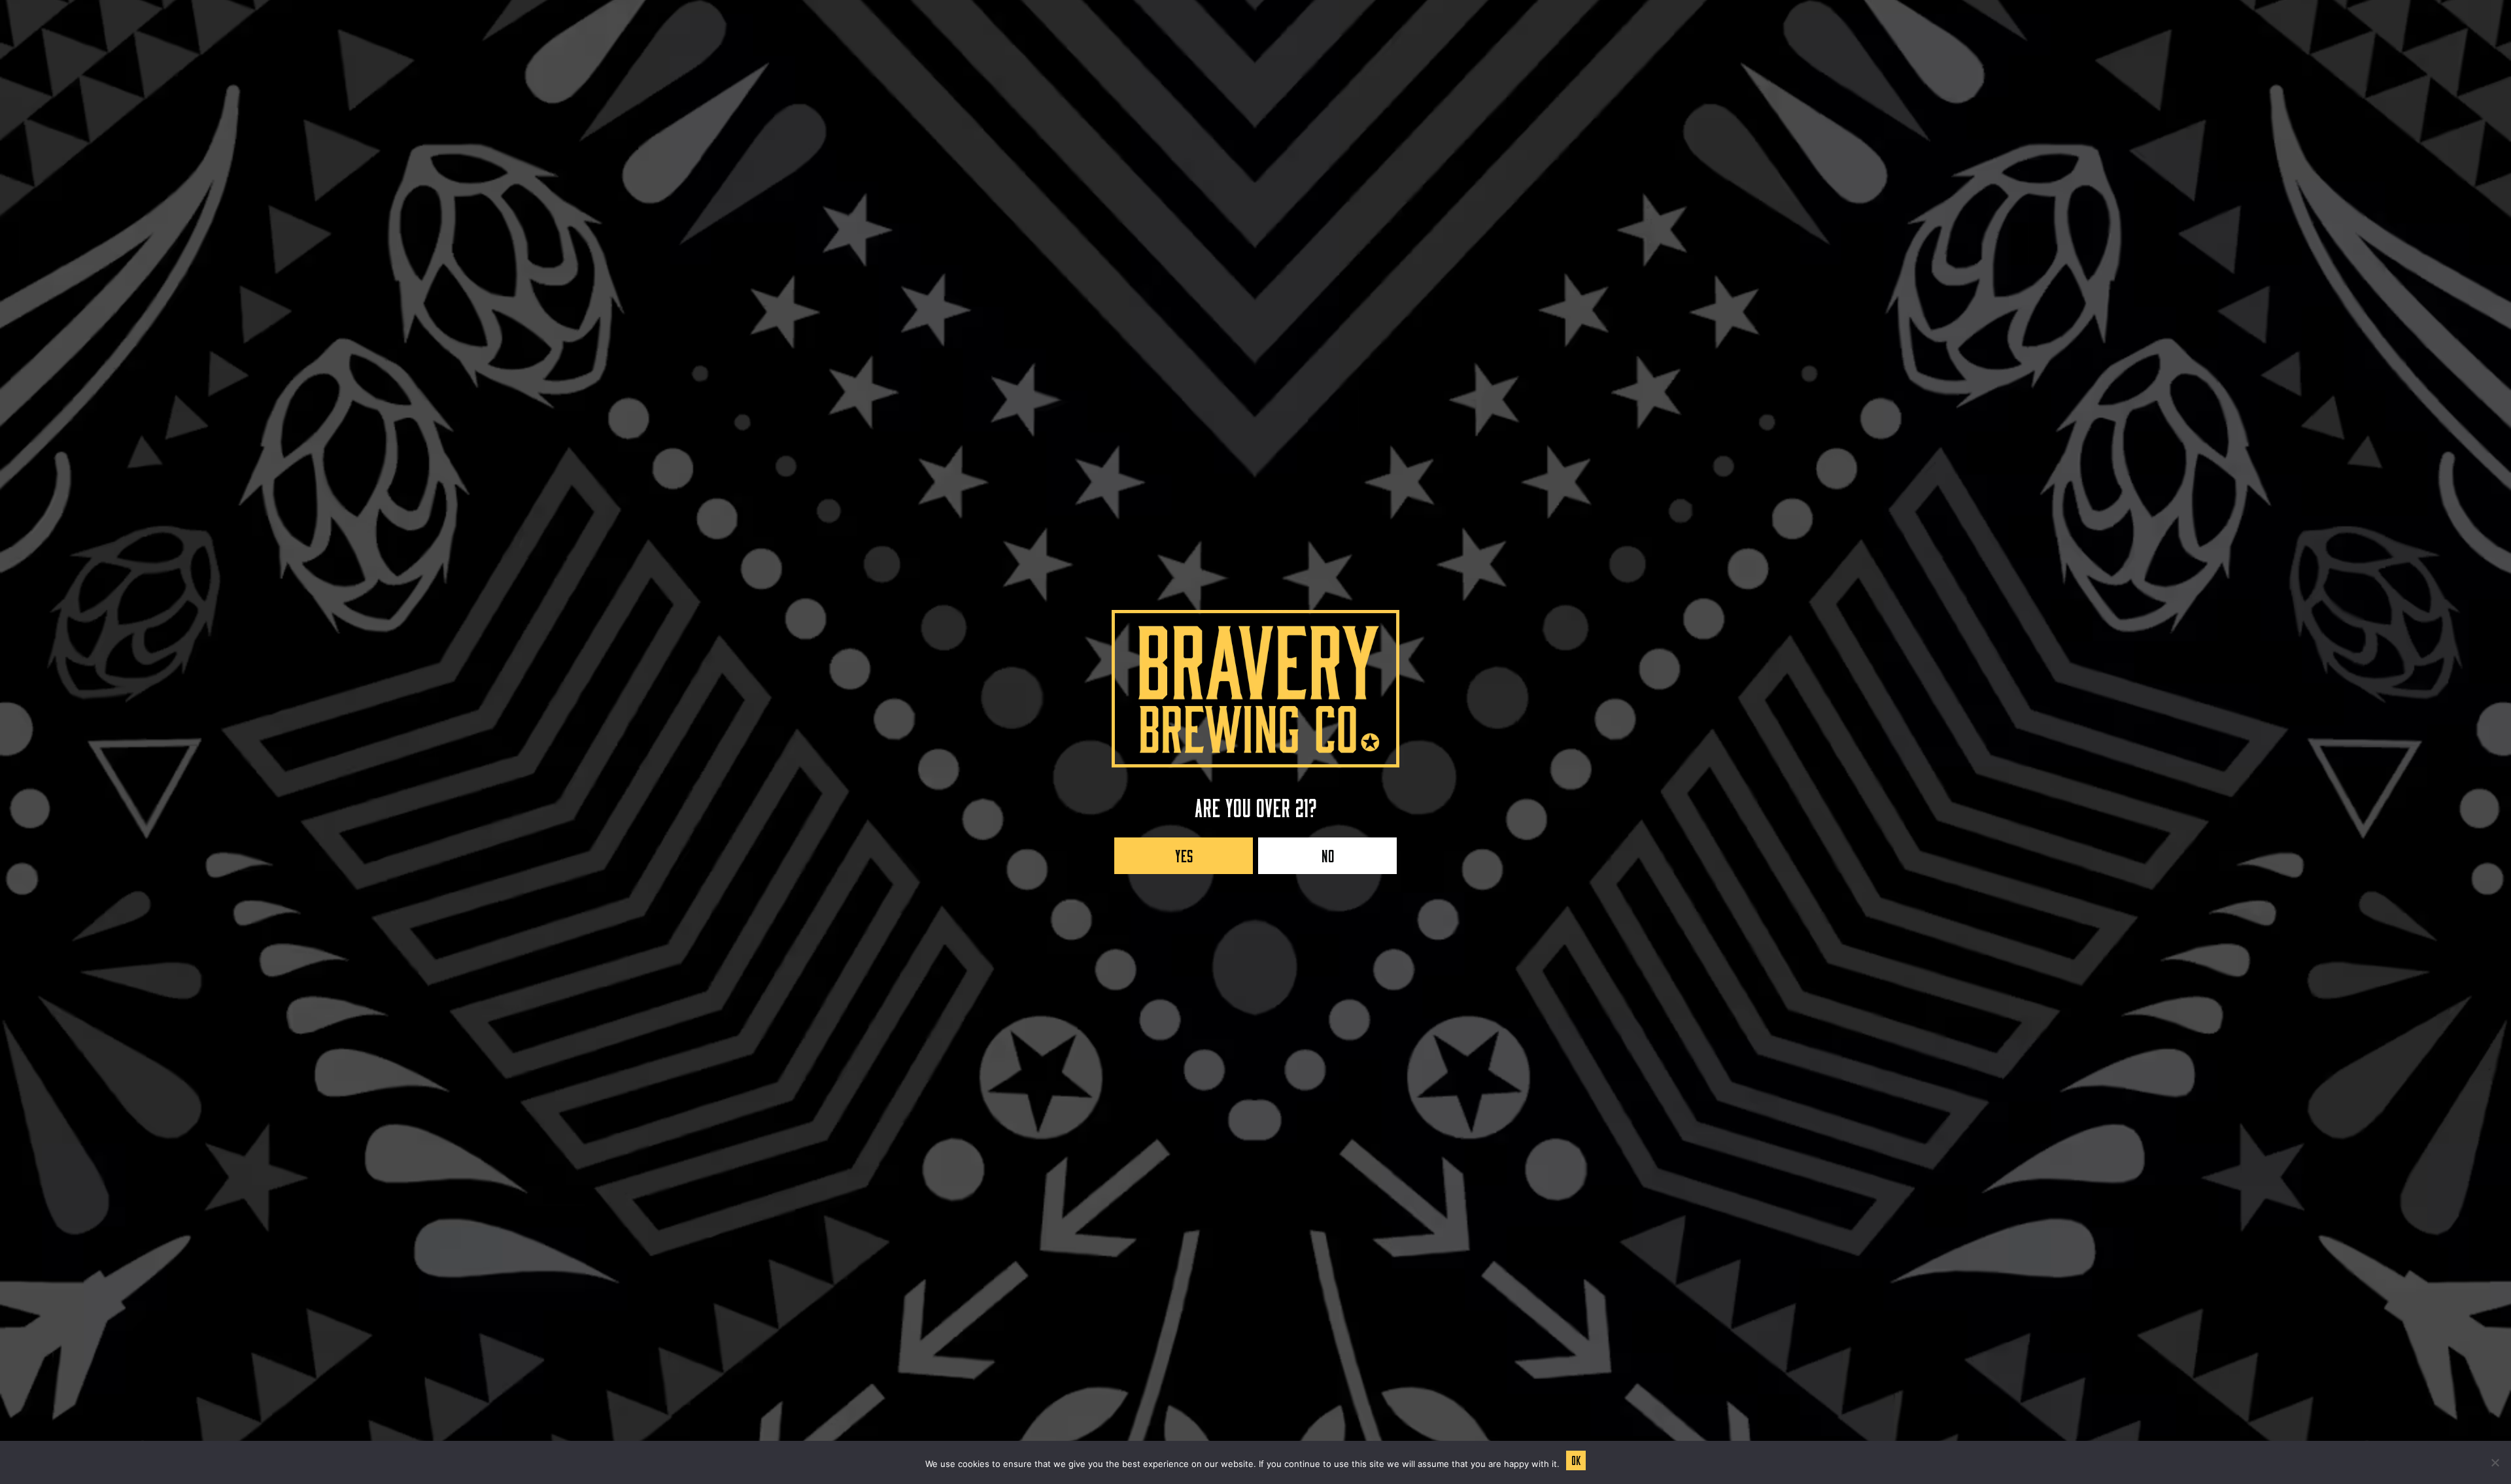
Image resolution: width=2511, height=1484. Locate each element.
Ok (1576, 1459)
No (1328, 853)
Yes (1184, 853)
